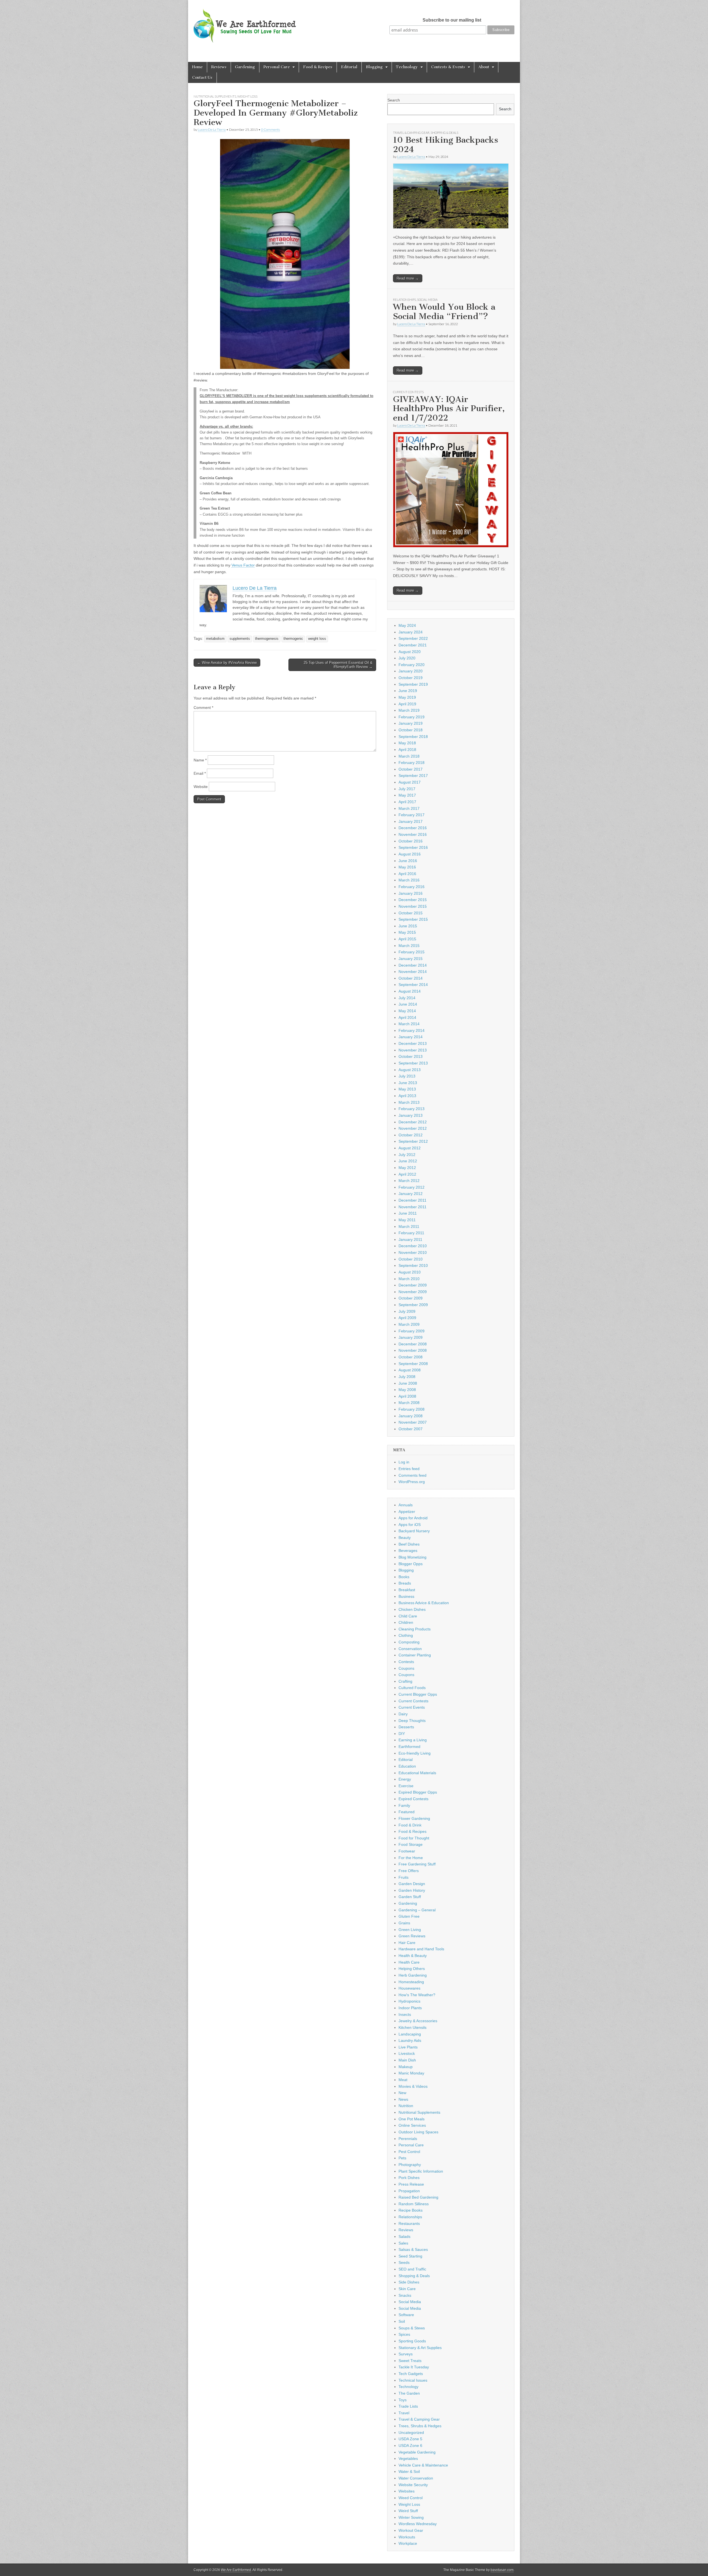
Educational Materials (417, 1773)
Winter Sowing (411, 2517)
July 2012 (407, 1155)
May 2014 (407, 1011)
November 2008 (413, 1350)
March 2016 (409, 880)
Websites (407, 2491)
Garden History (412, 1890)
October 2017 (411, 769)
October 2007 (411, 1429)
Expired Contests (413, 1799)
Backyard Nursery (414, 1531)
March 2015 (409, 946)
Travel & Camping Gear (411, 133)
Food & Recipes (318, 67)
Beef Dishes (409, 1544)
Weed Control (411, 2498)
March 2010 (409, 1279)
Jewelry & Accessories (418, 2021)
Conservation (410, 1649)
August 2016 (410, 854)
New (402, 2093)
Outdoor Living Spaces (418, 2132)
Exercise (406, 1786)
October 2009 (411, 1298)
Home (197, 67)
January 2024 (411, 632)
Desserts (406, 1727)
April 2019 (407, 704)
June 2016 (408, 861)
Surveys (406, 2354)
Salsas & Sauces (413, 2249)
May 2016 (407, 867)
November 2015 (413, 906)
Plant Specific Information (421, 2171)
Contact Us (202, 78)
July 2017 (407, 789)
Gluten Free (409, 1916)
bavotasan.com (502, 2570)
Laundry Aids (410, 2040)
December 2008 (413, 1344)
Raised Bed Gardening (418, 2197)
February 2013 (412, 1109)
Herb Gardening (413, 1975)
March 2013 (409, 1102)
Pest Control (409, 2152)
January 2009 (411, 1337)
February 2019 (412, 717)
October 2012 (411, 1135)
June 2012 (408, 1161)
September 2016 (413, 847)
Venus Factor (243, 565)
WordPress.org (412, 1482)
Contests (406, 1662)
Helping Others (412, 1969)
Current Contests (408, 392)
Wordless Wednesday (418, 2524)
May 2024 (407, 625)
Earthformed (409, 1747)
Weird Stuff (408, 2511)
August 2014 (410, 991)
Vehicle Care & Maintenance (423, 2465)
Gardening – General (417, 1910)
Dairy (403, 1714)
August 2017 (410, 782)
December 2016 (413, 828)
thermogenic (293, 639)
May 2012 (407, 1168)
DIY (402, 1734)
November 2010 (413, 1252)
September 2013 (413, 1063)
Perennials (408, 2139)
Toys (403, 2400)
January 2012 (411, 1194)
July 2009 (407, 1311)
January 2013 (411, 1115)
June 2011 (408, 1213)
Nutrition (406, 2106)
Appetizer (407, 1512)
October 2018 (411, 730)
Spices (404, 2334)
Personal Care (277, 67)
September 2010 (413, 1265)
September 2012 (413, 1141)
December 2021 (413, 645)
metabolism (215, 639)
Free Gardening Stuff (417, 1864)
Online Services (412, 2125)
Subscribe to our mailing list (452, 20)
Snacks (405, 2295)
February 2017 (412, 815)
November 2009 (413, 1292)
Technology (407, 67)
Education (407, 1766)
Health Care (409, 1962)
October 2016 (411, 841)
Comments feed (412, 1475)
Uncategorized (411, 2433)
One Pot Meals (412, 2119)
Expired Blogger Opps (418, 1792)
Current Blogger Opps (418, 1694)
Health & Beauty (413, 1956)
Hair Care (407, 1943)
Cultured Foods (412, 1688)
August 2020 (410, 652)
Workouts (407, 2537)
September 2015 (413, 919)
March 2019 (409, 710)
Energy (405, 1779)
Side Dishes (409, 2282)
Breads (405, 1583)
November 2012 (413, 1128)
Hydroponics (409, 2001)
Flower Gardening (414, 1818)
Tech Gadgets (411, 2374)
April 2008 (407, 1396)
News (403, 2099)
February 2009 (412, 1331)
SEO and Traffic (412, 2269)
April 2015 (407, 939)
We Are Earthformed (236, 2570)
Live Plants (408, 2047)
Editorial (349, 67)
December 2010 (413, 1246)
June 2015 (408, 926)
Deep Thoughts (412, 1721)
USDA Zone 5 (410, 2439)
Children (406, 1622)
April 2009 (407, 1318)
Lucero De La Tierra (212, 130)
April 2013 (407, 1096)
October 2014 (411, 978)
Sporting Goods (412, 2341)
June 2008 (408, 1383)
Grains (404, 1923)
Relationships (404, 300)
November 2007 (413, 1422)
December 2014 (413, 965)
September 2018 (413, 737)
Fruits (404, 1877)
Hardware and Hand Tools (421, 1949)
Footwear (407, 1851)
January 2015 (411, 959)
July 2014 (407, 998)
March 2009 (409, 1324)
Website (201, 787)
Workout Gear (411, 2530)
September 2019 (413, 684)
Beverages (408, 1551)
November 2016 (413, 834)
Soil (402, 2321)
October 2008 (411, 1357)
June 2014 (408, 1004)
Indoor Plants (410, 2008)
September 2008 (413, 1364)
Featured (407, 1812)
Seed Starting (410, 2256)
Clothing (406, 1635)
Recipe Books (411, 2210)
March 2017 (409, 808)
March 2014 (409, 1024)
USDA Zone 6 (410, 2445)
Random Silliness (414, 2204)
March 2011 (409, 1226)
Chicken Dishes (412, 1609)
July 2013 (407, 1076)
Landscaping (410, 2034)
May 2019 (407, 697)
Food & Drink (410, 1825)
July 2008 (407, 1377)
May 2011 (407, 1220)
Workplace (408, 2543)
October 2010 (411, 1259)
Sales (403, 2243)
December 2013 (413, 1043)
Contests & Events (448, 67)
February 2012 (412, 1187)
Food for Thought (414, 1838)
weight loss (317, 639)
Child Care (408, 1616)
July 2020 (407, 658)
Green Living (410, 1930)
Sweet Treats (410, 2361)
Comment (203, 708)
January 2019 (411, 723)
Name (200, 760)
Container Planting (415, 1655)
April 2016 (407, 874)
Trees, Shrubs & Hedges (420, 2426)
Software (406, 2315)
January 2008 (411, 1416)
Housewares (409, 1988)
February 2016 (412, 887)
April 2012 (407, 1174)
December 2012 (413, 1122)
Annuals (406, 1505)
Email (200, 773)
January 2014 (411, 1037)
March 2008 (409, 1403)
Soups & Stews (412, 2328)
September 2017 (413, 776)
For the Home (411, 1858)
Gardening (245, 67)
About (484, 67)
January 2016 (411, 893)
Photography (410, 2165)
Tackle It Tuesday (414, 2367)
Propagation (409, 2191)
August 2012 (410, 1148)
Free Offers (409, 1871)
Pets (402, 2158)
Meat (403, 2080)
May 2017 (407, 795)
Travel (404, 2413)
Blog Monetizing (412, 1557)
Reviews (219, 67)
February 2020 (412, 665)
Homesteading (411, 1982)
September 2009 (413, 1305)
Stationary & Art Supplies (420, 2348)
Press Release (411, 2184)
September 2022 (413, 638)
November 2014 (413, 972)
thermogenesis (267, 639)
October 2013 (411, 1056)
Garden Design (412, 1884)
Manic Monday (411, 2073)
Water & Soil (409, 2471)
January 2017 (411, 821)
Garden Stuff (410, 1897)
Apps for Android (413, 1518)
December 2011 (412, 1200)
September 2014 (413, 985)
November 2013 (413, 1050)
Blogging (374, 67)
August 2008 (410, 1370)
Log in (404, 1462)
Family (404, 1805)
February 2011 (411, 1233)
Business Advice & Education (424, 1603)
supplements (240, 639)
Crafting (405, 1681)
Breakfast (407, 1590)
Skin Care (407, 2289)
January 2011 (410, 1239)
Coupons (406, 1668)
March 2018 (409, 756)
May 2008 (407, 1390)
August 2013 (410, 1070)
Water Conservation (416, 2478)
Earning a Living (413, 1740)
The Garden (409, 2393)
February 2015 (412, 952)
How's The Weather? (417, 1995)
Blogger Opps (411, 1564)
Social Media (427, 300)
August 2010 (410, 1272)
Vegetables (408, 2458)
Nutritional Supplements (215, 96)
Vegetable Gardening (417, 2452)
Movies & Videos (413, 2086)
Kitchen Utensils (412, 2027)
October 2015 (411, 913)
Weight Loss (247, 96)
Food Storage (411, 1844)
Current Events (412, 1707)
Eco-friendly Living (415, 1753)
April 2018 (407, 750)
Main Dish (407, 2060)
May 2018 (407, 743)
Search (394, 100)
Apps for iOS (410, 1525)
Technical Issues (413, 2380)
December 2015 (413, 900)
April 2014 (407, 1017)
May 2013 (407, 1089)
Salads (404, 2236)
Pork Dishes (409, 2178)
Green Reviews (412, 1936)
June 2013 (408, 1083)
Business (406, 1596)
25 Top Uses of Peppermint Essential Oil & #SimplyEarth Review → (338, 665)
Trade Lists (408, 2406)
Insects (405, 2014)
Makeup (406, 2067)
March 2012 (409, 1181)
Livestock (407, 2053)
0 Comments (270, 130)
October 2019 (411, 678)
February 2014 (412, 1030)
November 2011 (412, 1207)
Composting (409, 1642)
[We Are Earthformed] (249, 22)
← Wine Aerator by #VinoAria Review (227, 663)
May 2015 (407, 932)
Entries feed (409, 1469)
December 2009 (413, 1285)
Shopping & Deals (444, 133)
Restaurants (409, 2223)
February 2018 (412, 763)
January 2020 (411, 671)
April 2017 (407, 802)
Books (404, 1577)
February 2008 (412, 1409)
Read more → (408, 278)
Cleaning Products (415, 1629)
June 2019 (408, 691)
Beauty (405, 1538)
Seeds (404, 2262)
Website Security (413, 2485)
